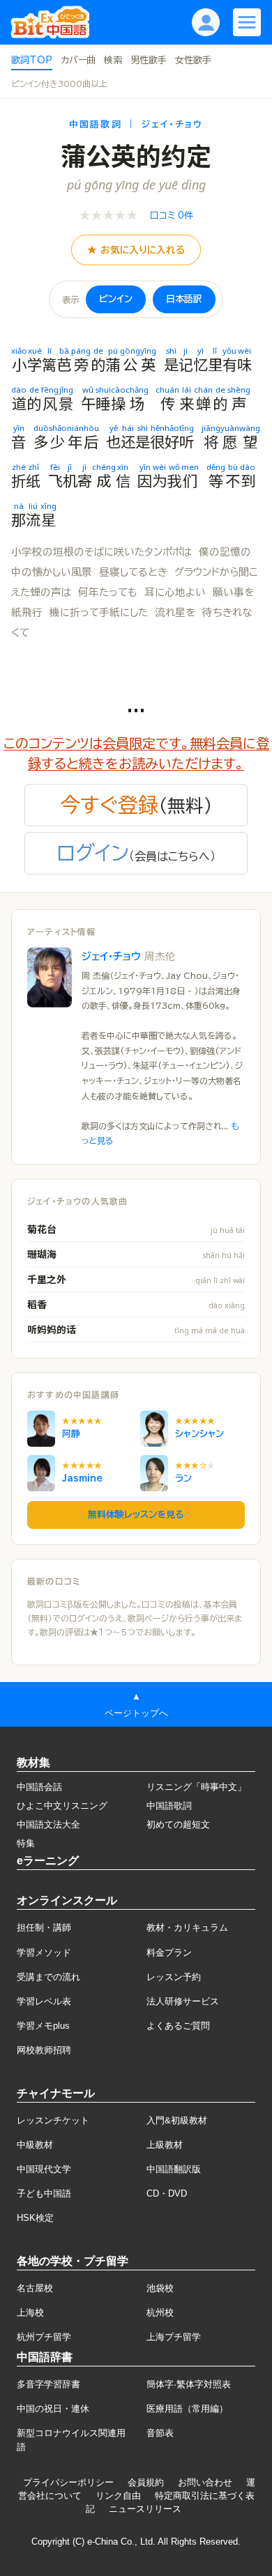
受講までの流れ (48, 1977)
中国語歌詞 (169, 1806)
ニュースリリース (145, 2509)
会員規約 (146, 2482)
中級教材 (35, 2145)
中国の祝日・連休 (53, 2409)
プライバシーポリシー (68, 2482)
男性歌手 (149, 60)
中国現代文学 (44, 2169)
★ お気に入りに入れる (136, 250)
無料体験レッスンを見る (136, 1515)
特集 (26, 1843)
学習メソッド (44, 1953)
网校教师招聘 (44, 2050)
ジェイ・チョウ (129, 956)
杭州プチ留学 (44, 2337)
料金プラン (169, 1953)
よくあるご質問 (178, 2026)
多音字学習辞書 (48, 2384)
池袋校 (160, 2288)
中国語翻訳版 (174, 2169)
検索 (113, 60)
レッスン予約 (174, 1977)
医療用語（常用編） (187, 2409)
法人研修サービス (183, 2001)
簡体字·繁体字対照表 (189, 2384)
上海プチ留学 (174, 2337)
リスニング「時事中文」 (196, 1787)
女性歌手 (193, 60)
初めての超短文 (178, 1824)
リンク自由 (118, 2496)
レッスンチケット (53, 2120)
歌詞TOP (32, 60)
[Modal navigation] (247, 22)
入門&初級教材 (177, 2120)
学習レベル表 (44, 2001)
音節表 (160, 2433)
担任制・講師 (44, 1927)
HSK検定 (35, 2218)
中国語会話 (39, 1787)
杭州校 (160, 2312)
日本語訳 (184, 299)
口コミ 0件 (172, 215)
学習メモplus (43, 2026)
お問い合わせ (205, 2482)
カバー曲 (78, 60)
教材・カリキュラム (187, 1927)
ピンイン (116, 299)
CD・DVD (167, 2193)
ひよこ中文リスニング (62, 1806)
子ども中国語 (44, 2193)
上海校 (30, 2312)
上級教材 (165, 2145)
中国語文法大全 (48, 1824)
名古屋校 (35, 2288)
